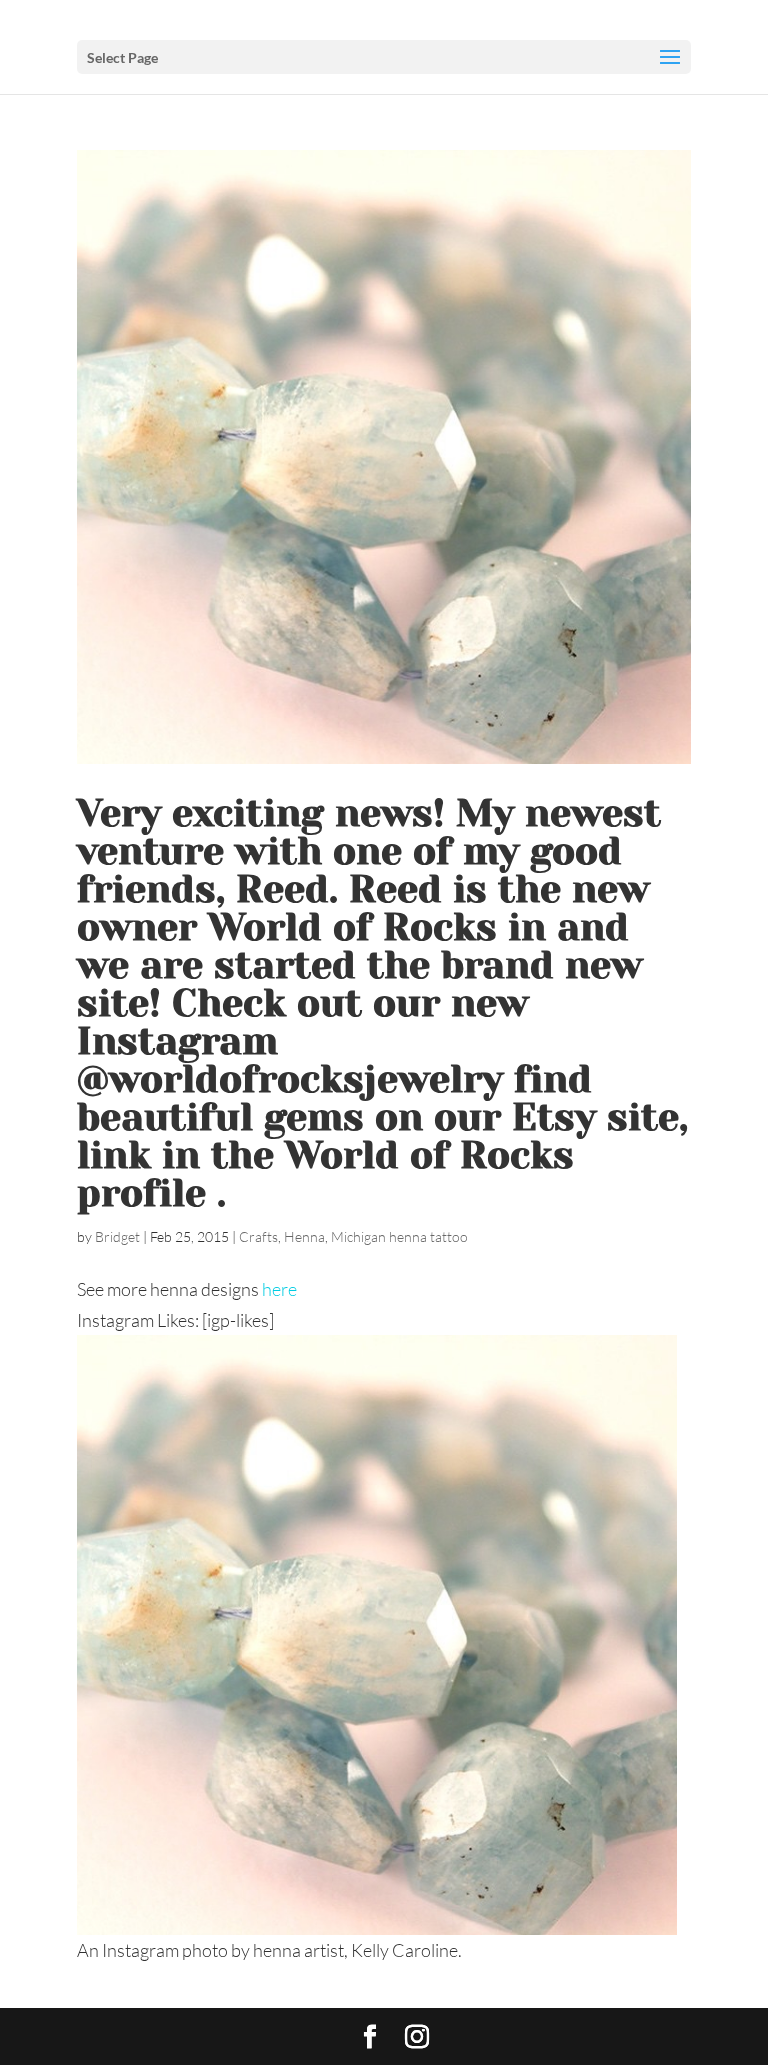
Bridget (117, 1236)
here (279, 1289)
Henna (304, 1236)
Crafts (258, 1236)
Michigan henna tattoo (399, 1236)
